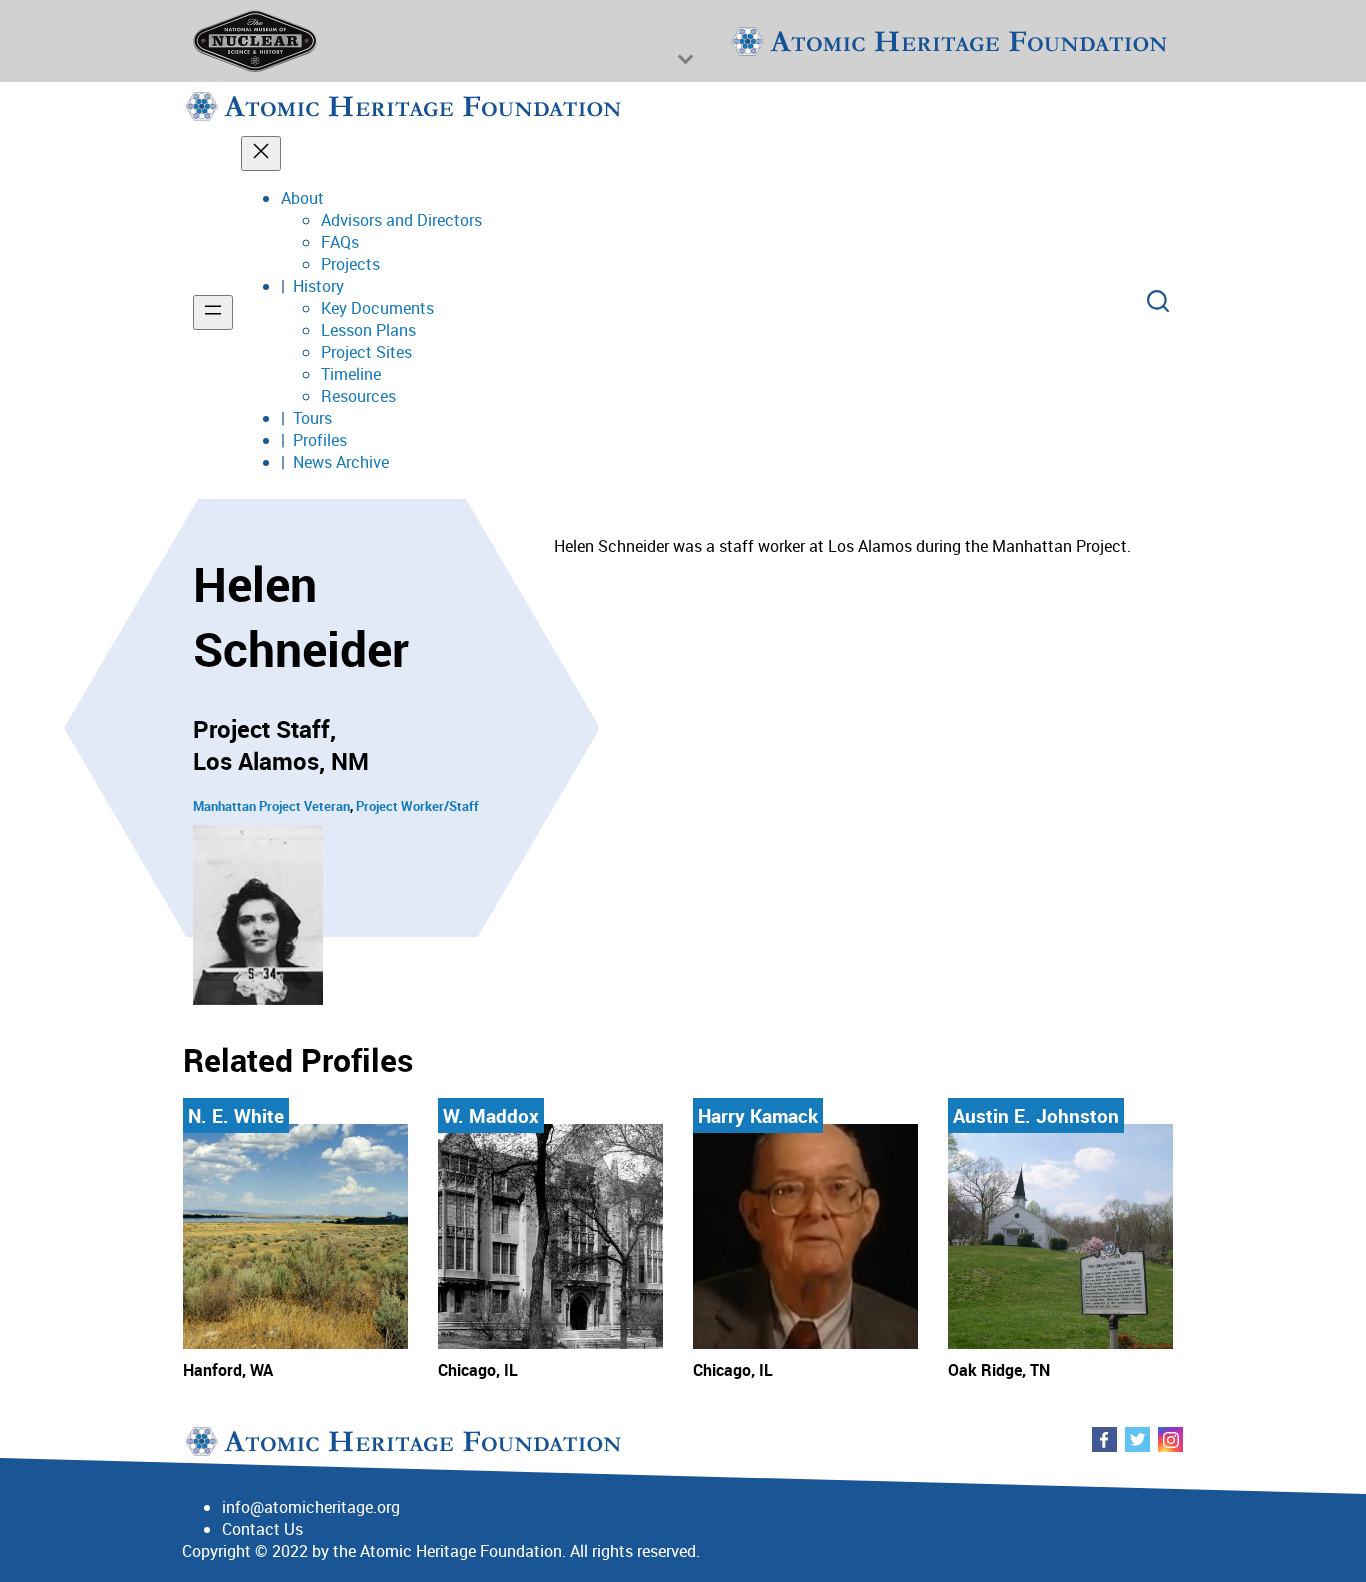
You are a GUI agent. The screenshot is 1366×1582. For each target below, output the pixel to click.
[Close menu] (261, 153)
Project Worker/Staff (417, 806)
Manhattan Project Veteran (271, 806)
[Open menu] (213, 312)
